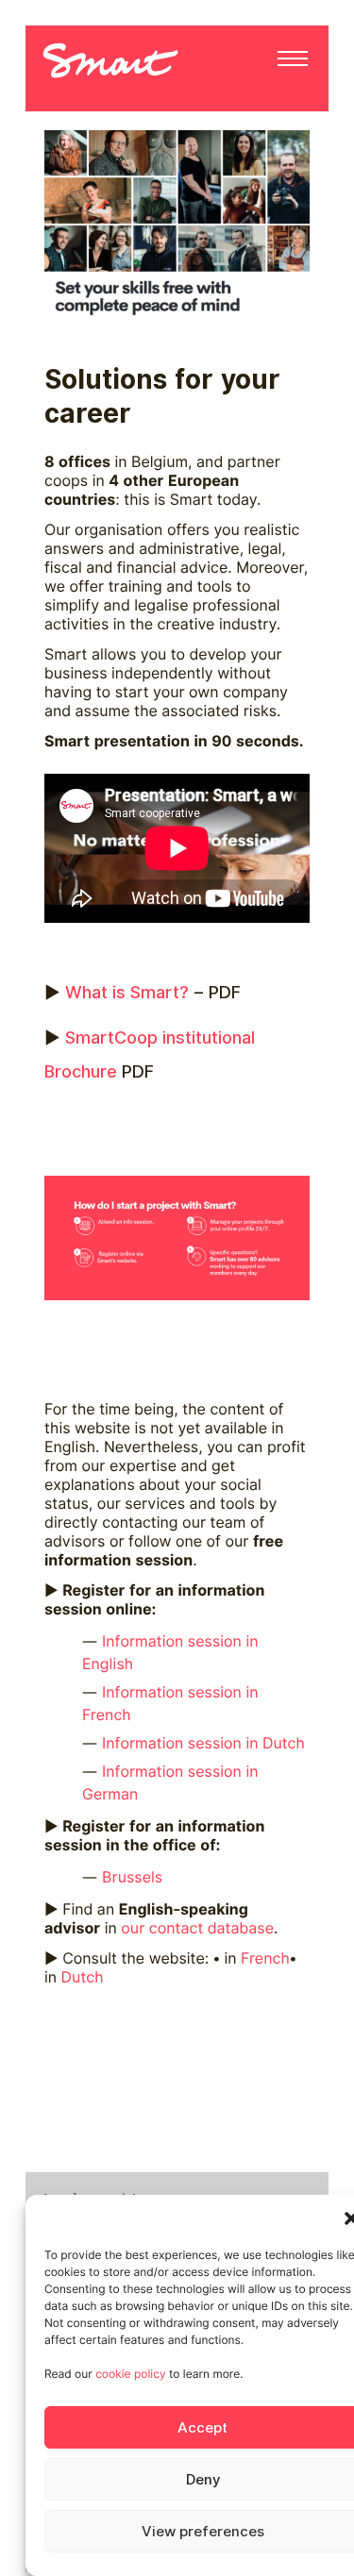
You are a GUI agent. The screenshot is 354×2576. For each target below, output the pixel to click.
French (265, 1958)
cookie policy (130, 2374)
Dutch (83, 1977)
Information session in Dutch (205, 1743)
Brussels (132, 1877)
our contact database (197, 1928)
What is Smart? (127, 992)
